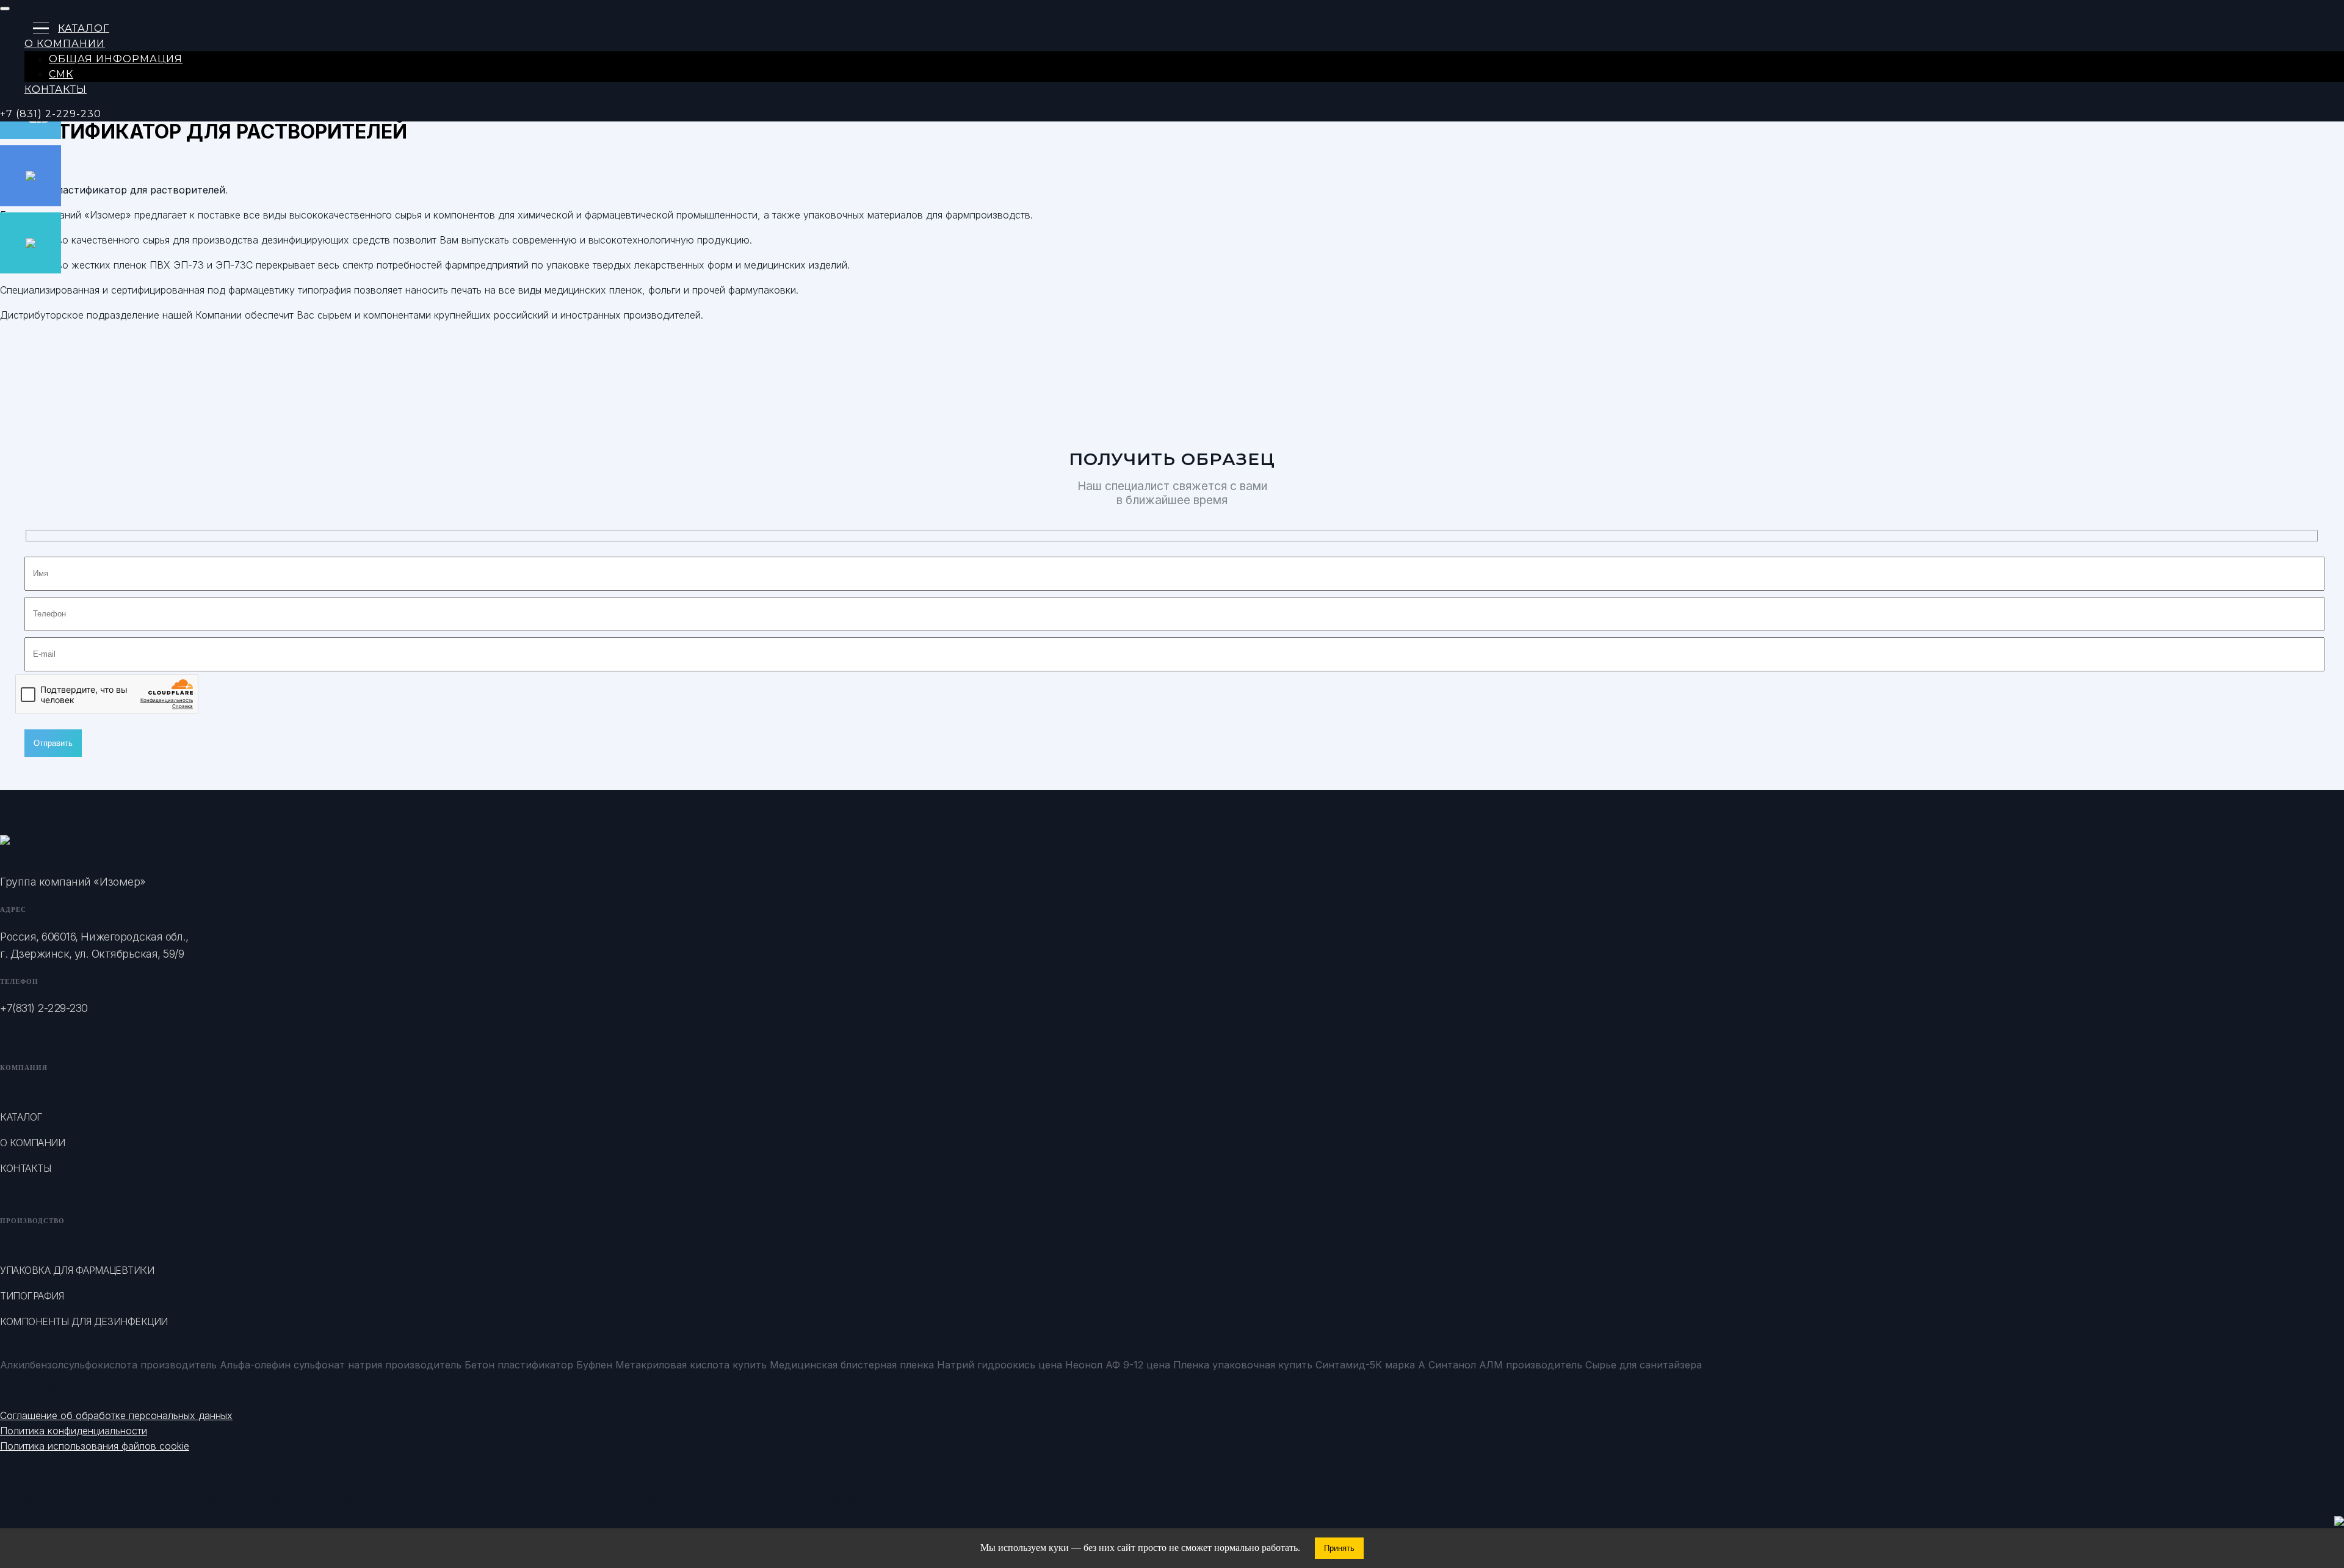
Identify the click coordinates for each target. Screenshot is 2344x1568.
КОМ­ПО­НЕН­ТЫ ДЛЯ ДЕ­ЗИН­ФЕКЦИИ (84, 1321)
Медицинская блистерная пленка (852, 1365)
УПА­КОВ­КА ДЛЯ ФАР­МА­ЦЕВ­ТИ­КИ (77, 1270)
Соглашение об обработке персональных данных (116, 1415)
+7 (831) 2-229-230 (51, 114)
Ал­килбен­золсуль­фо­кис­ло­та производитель (108, 1365)
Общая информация (116, 59)
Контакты (56, 89)
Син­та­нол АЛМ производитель (1505, 1365)
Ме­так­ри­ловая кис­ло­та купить (691, 1365)
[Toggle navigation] (5, 9)
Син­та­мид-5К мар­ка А (1370, 1365)
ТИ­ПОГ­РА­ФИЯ (32, 1296)
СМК (61, 74)
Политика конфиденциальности (74, 1431)
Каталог (84, 28)
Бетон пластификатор (519, 1365)
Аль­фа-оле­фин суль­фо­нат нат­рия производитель (341, 1365)
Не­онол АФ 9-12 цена (1118, 1365)
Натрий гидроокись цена (1000, 1365)
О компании (32, 1143)
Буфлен (594, 1365)
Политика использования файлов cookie (95, 1446)
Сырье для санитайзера (1644, 1365)
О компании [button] (65, 44)
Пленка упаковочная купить (1243, 1365)
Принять (1339, 1548)
